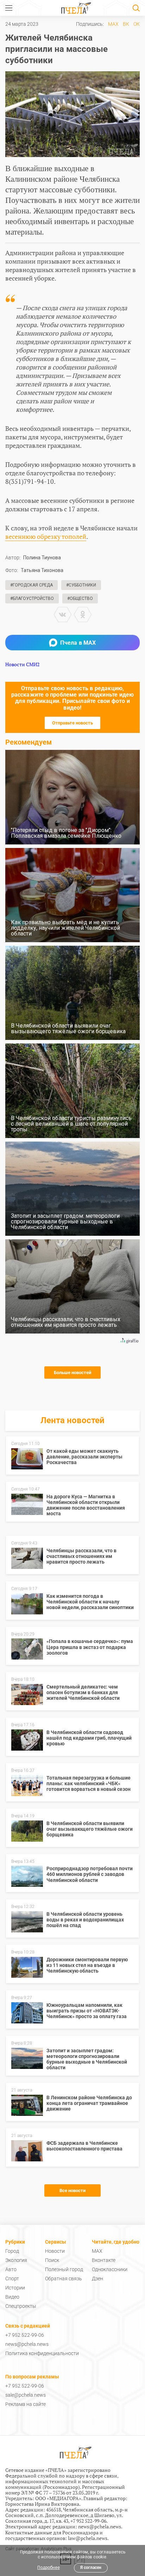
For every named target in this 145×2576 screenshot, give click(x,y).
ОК (137, 24)
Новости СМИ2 (22, 664)
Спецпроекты (21, 2306)
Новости (55, 2251)
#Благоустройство (32, 598)
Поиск (52, 2260)
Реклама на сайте (26, 2404)
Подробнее (49, 2568)
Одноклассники (110, 2269)
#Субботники (81, 585)
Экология (16, 2260)
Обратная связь (64, 2279)
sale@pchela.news (26, 2395)
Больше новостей (72, 1373)
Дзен (97, 2279)
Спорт (12, 2279)
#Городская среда (31, 585)
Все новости (72, 2190)
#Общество (80, 598)
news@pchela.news (27, 2344)
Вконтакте (104, 2260)
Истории (15, 2288)
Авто (11, 2269)
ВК (126, 24)
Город (12, 2251)
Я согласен (91, 2568)
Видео (12, 2297)
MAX (113, 24)
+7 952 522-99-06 (25, 2335)
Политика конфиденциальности (42, 2353)
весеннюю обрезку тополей (46, 536)
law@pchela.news (88, 2538)
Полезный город (64, 2269)
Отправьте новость (72, 723)
